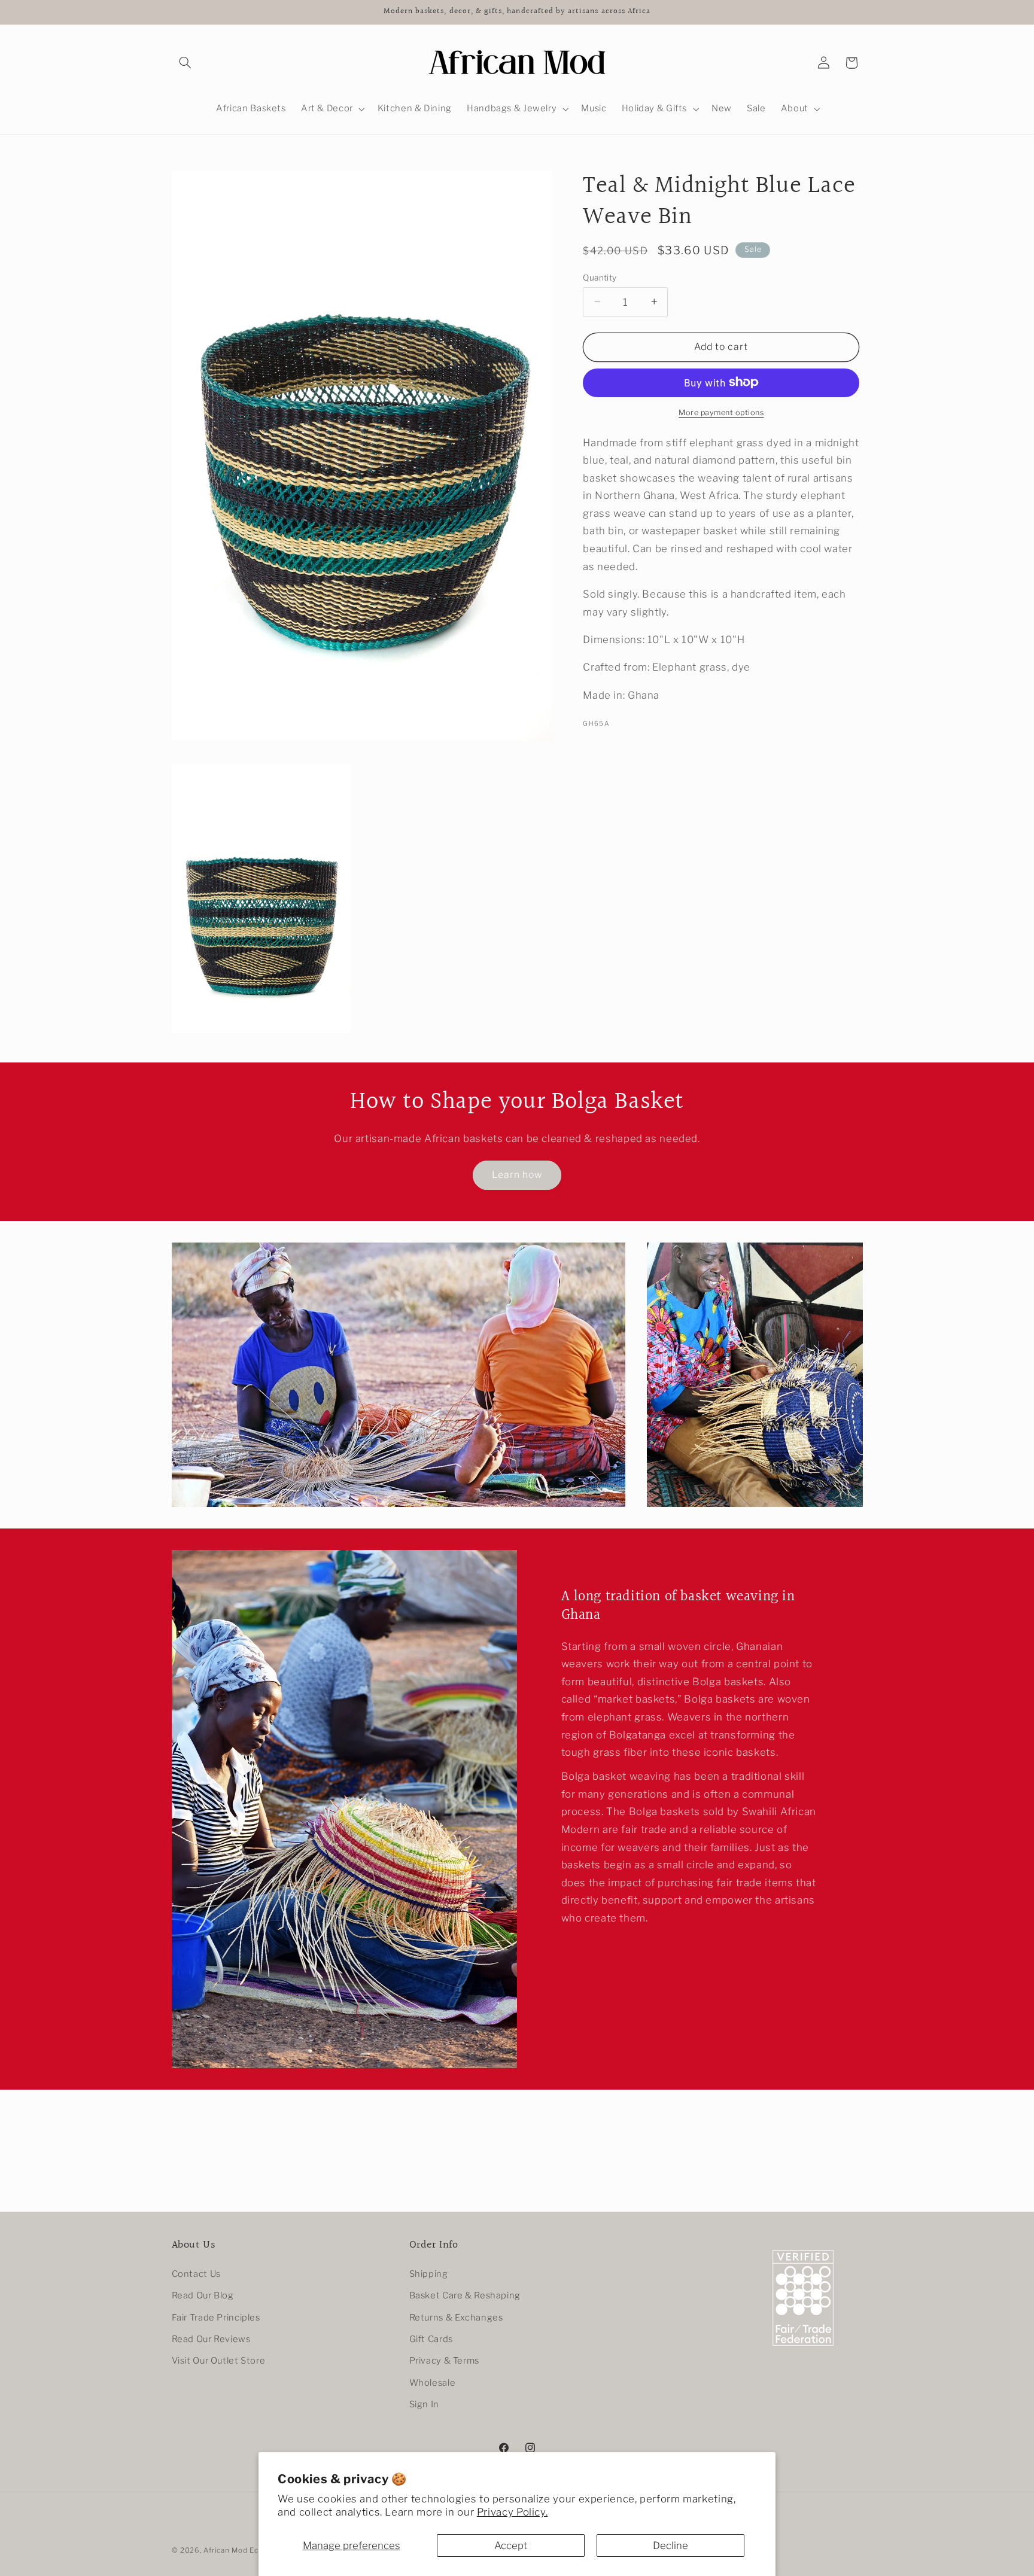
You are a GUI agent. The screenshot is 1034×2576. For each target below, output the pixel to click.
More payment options (721, 412)
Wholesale (433, 2383)
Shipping (429, 2274)
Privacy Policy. (512, 2512)
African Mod (225, 2550)
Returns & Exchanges (456, 2317)
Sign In (424, 2404)
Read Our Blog (203, 2295)
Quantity (600, 277)
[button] (185, 63)
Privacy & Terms (444, 2361)
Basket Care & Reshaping (465, 2295)
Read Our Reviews (211, 2339)
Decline (670, 2545)
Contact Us (196, 2274)
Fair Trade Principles (216, 2317)
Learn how (517, 1175)
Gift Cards (431, 2339)
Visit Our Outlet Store (219, 2361)
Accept (511, 2545)
